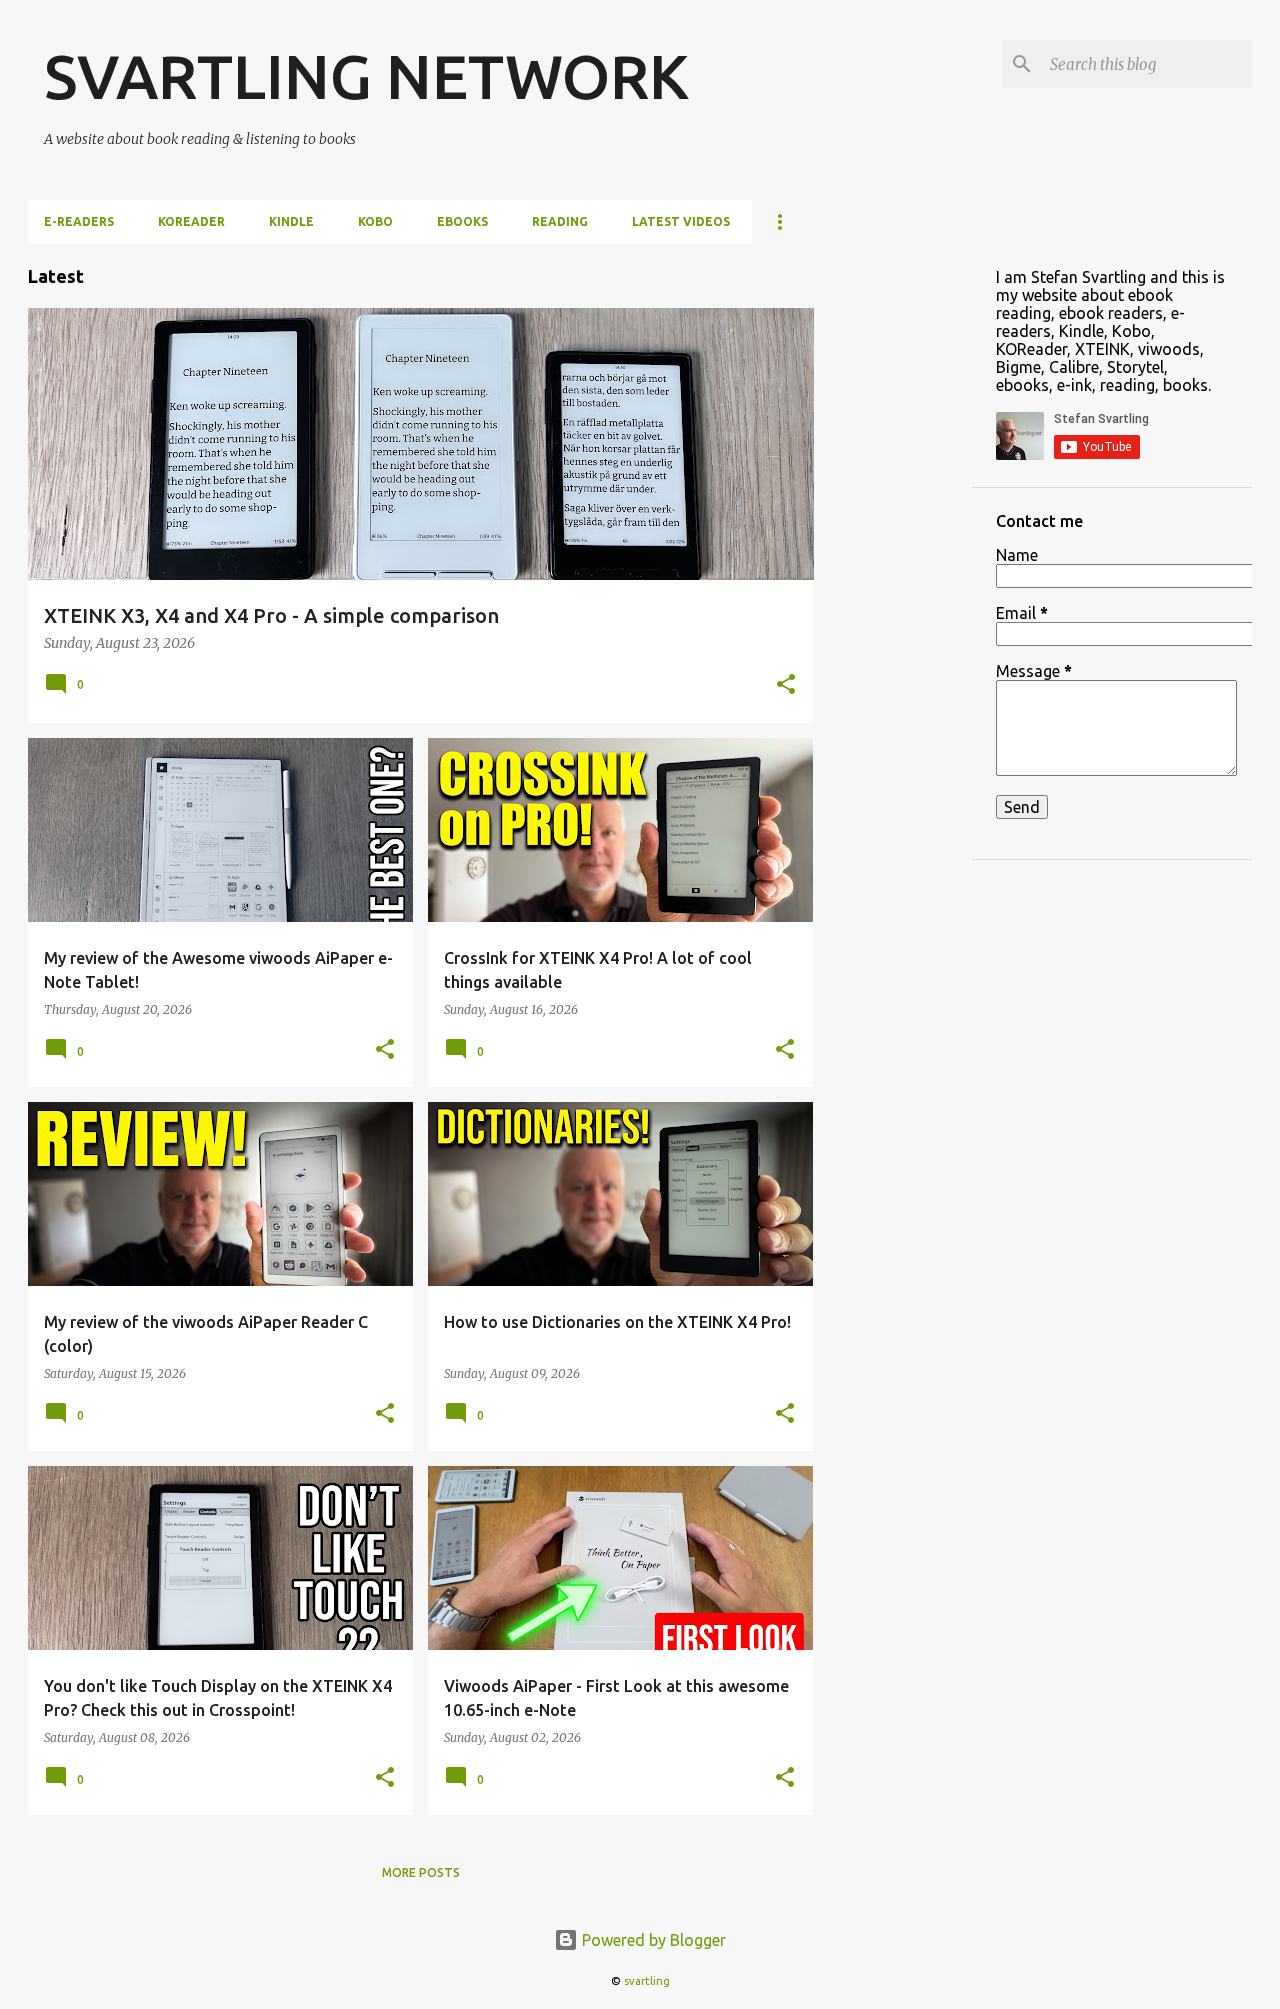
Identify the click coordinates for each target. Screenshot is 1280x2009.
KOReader (191, 221)
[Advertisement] (893, 544)
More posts (421, 1872)
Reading (560, 221)
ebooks (462, 221)
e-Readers (79, 221)
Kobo (375, 221)
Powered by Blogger (652, 1940)
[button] (786, 686)
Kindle (291, 221)
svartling (647, 1981)
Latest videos (681, 221)
